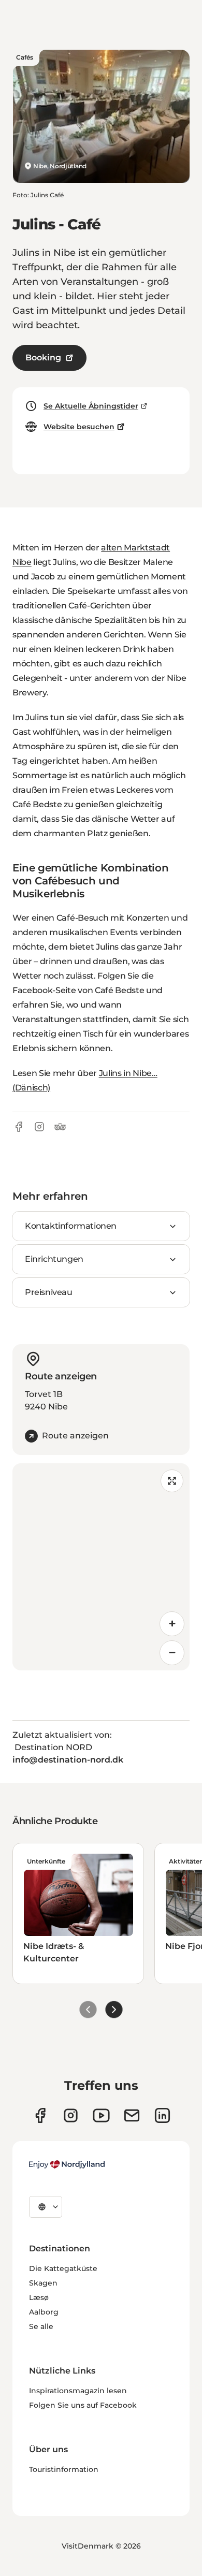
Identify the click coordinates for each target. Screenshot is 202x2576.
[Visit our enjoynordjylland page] (40, 2115)
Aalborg (44, 2312)
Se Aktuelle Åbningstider (91, 406)
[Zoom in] (172, 1624)
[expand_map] (172, 1481)
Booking (43, 358)
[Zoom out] (172, 1653)
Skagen (43, 2283)
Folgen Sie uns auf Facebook (83, 2405)
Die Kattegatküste (63, 2268)
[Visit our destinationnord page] (162, 2115)
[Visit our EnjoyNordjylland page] (101, 2115)
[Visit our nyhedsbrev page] (132, 2115)
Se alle (41, 2326)
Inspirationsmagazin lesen (78, 2391)
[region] (101, 1567)
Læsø (39, 2297)
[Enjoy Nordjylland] (67, 2164)
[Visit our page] (71, 2115)
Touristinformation (64, 2469)
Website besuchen (79, 427)
